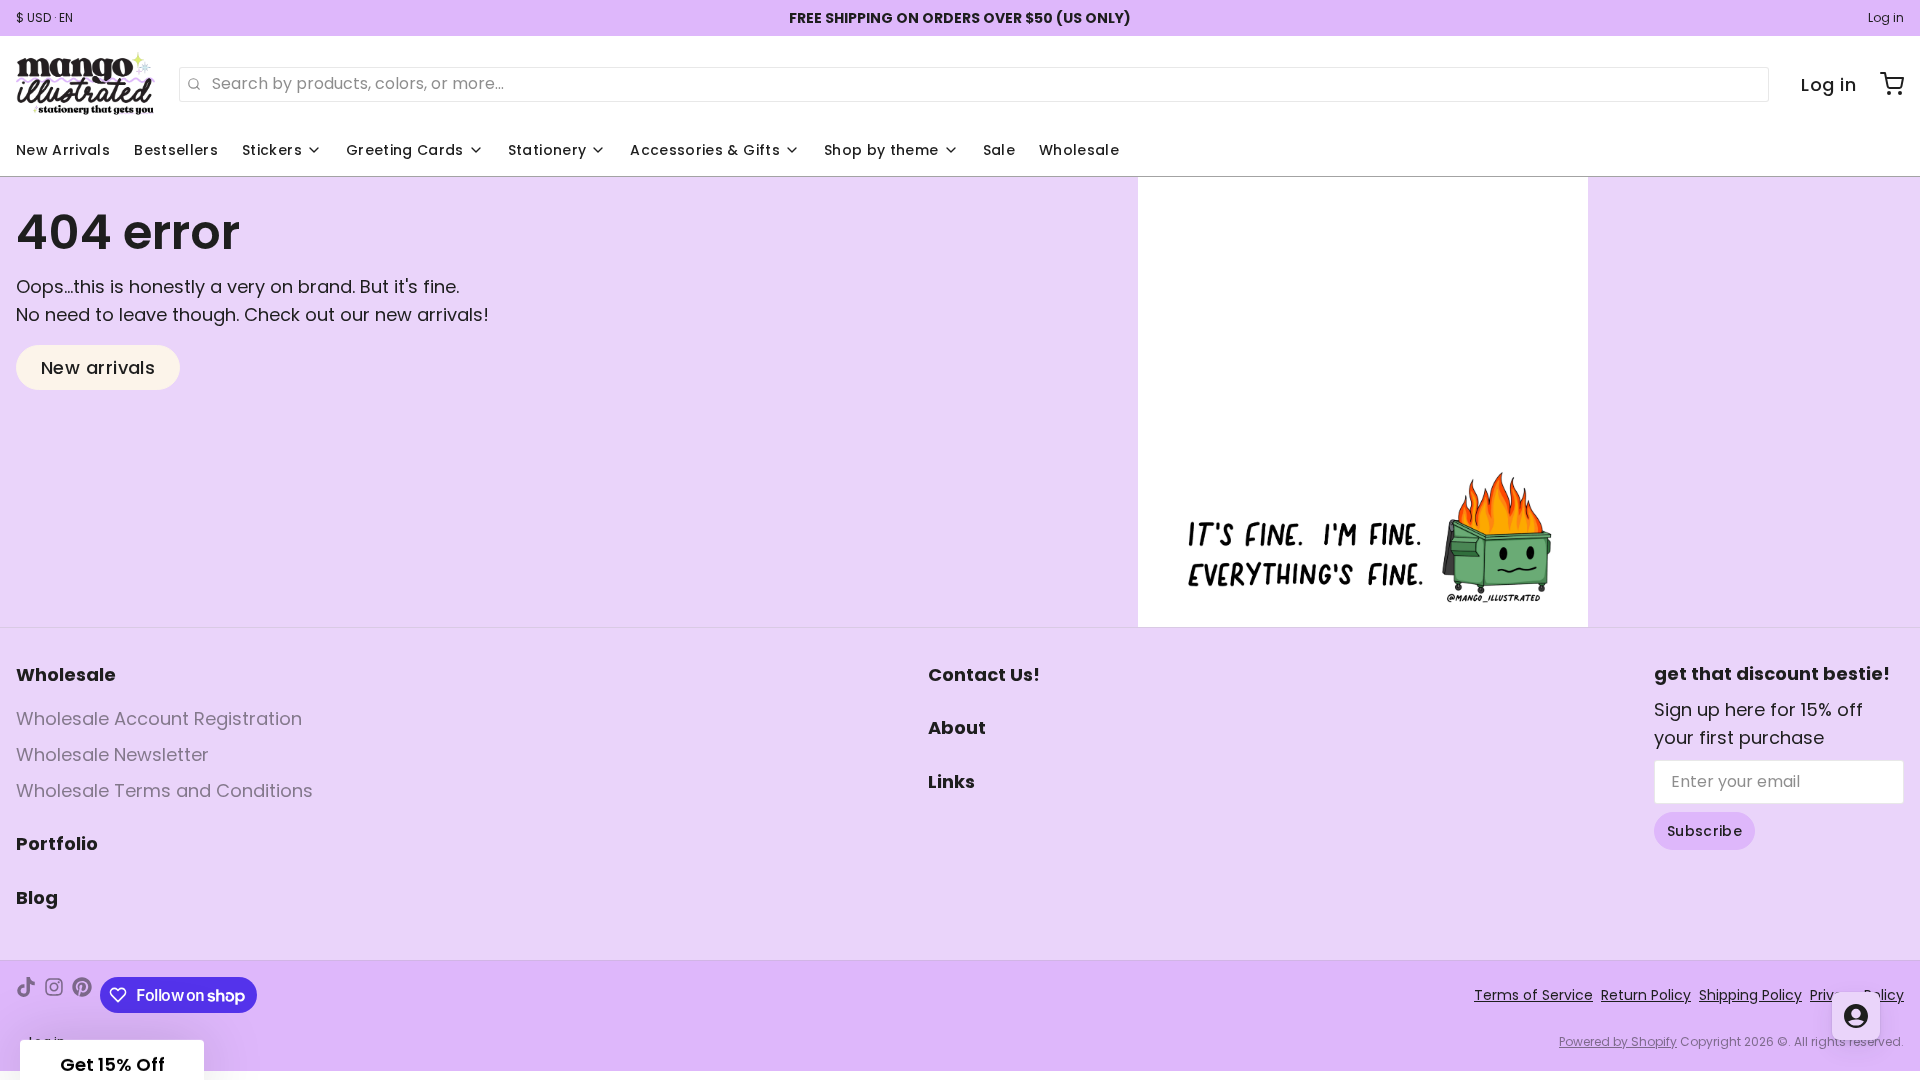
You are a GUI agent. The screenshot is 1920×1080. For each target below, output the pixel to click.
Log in (1886, 18)
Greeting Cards (405, 150)
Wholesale (1079, 150)
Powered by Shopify (1618, 1041)
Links (951, 781)
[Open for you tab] (1856, 1016)
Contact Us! (984, 674)
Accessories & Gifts (705, 150)
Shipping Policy (1750, 995)
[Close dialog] (158, 763)
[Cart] (1884, 84)
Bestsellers (176, 150)
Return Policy (1646, 995)
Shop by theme (881, 150)
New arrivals (98, 367)
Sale (999, 150)
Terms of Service (1533, 995)
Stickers (272, 150)
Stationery (547, 150)
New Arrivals (63, 150)
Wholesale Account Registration (159, 718)
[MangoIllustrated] (85, 84)
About (957, 727)
